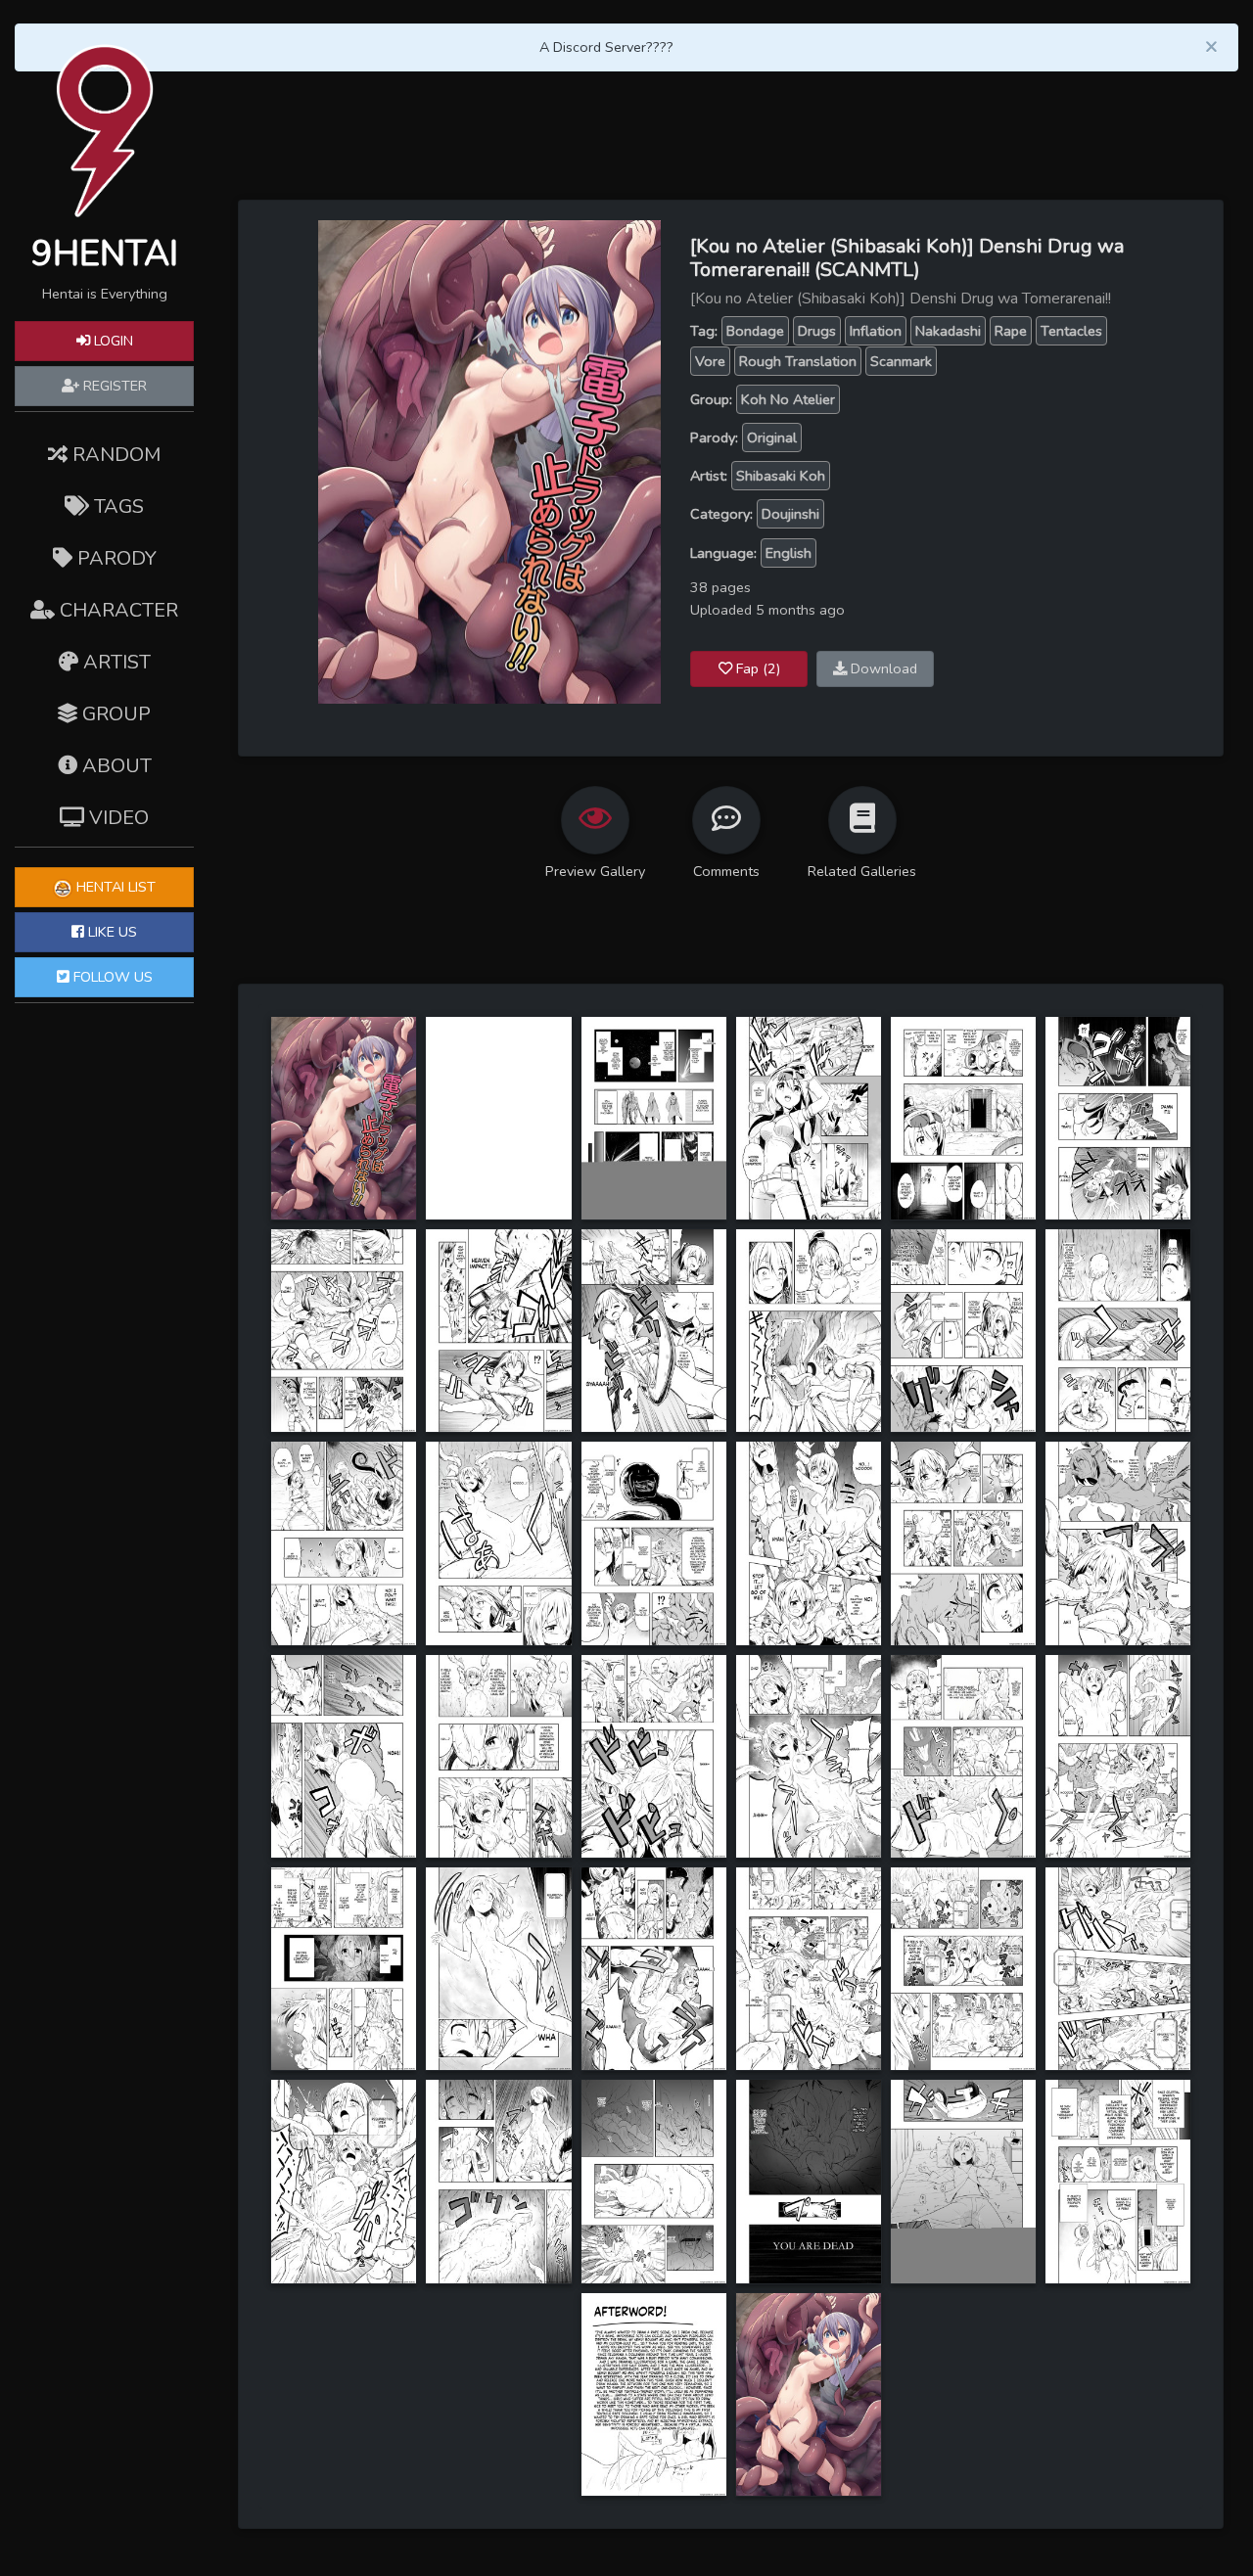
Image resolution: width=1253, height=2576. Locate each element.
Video (116, 818)
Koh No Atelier (788, 399)
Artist (115, 662)
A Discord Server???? (606, 47)
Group (114, 714)
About (115, 766)
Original (772, 437)
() (758, 668)
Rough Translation (798, 361)
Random (114, 455)
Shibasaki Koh (781, 476)
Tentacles (1071, 331)
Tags (116, 506)
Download (882, 668)
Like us (111, 932)
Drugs (817, 331)
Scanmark (901, 361)
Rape (1011, 331)
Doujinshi (790, 514)
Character (116, 610)
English (789, 553)
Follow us (111, 977)
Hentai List (114, 887)
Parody (115, 558)
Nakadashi (948, 331)
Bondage (755, 331)
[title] (344, 1117)
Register (113, 386)
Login (112, 341)
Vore (710, 361)
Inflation (876, 331)
